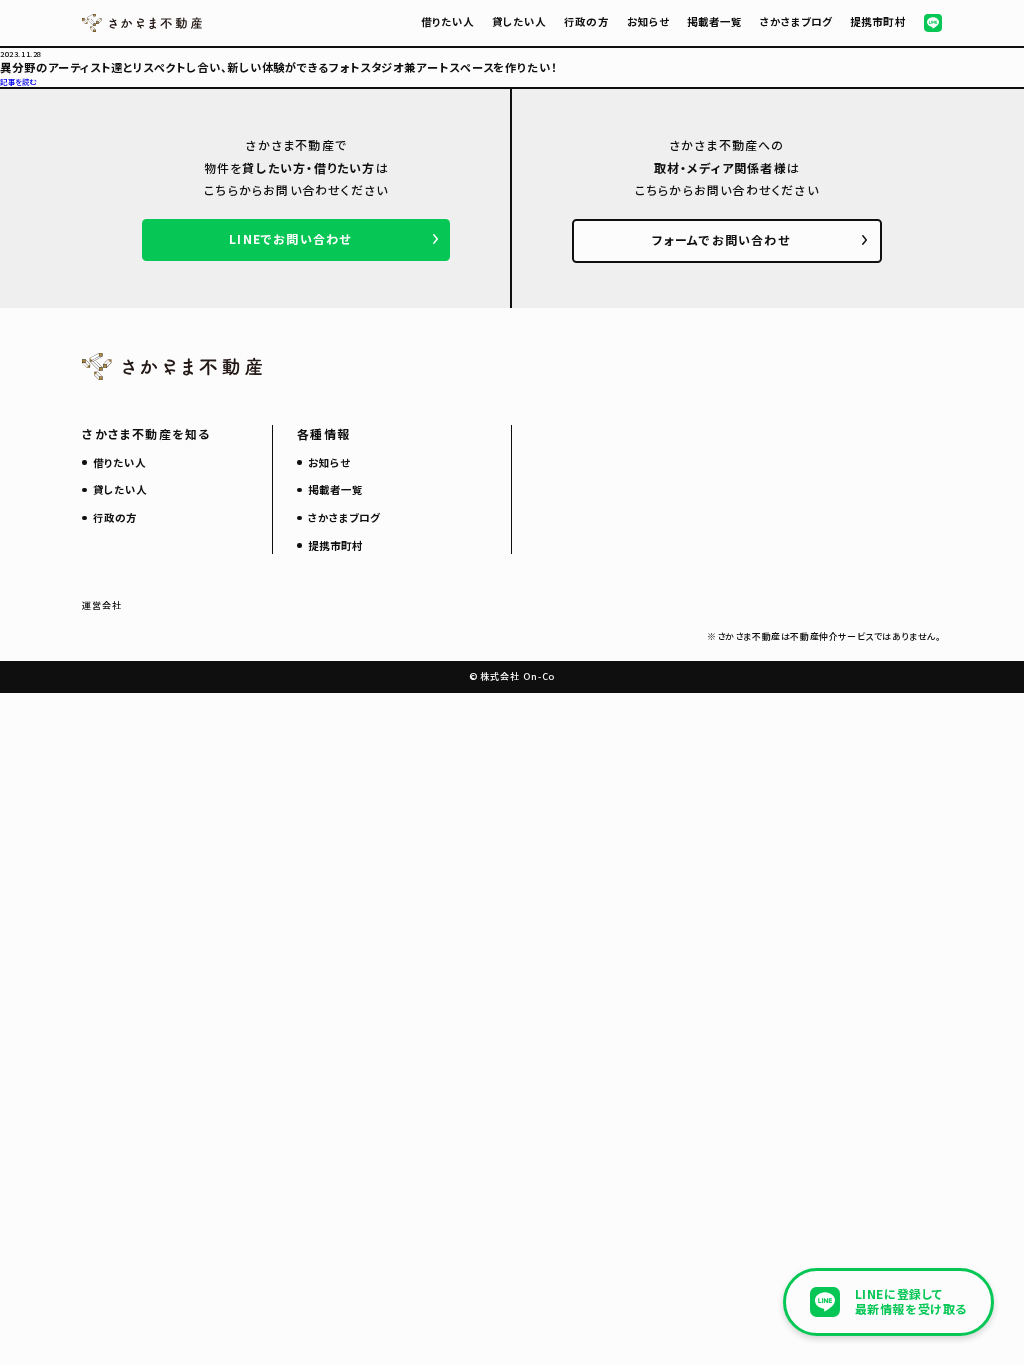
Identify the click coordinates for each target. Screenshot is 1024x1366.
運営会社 (102, 605)
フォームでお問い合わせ (721, 239)
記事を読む (18, 81)
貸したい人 (519, 21)
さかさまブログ (796, 21)
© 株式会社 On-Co (512, 676)
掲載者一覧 (714, 21)
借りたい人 (447, 21)
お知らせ (648, 21)
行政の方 (586, 21)
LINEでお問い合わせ (290, 238)
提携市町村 (877, 21)
